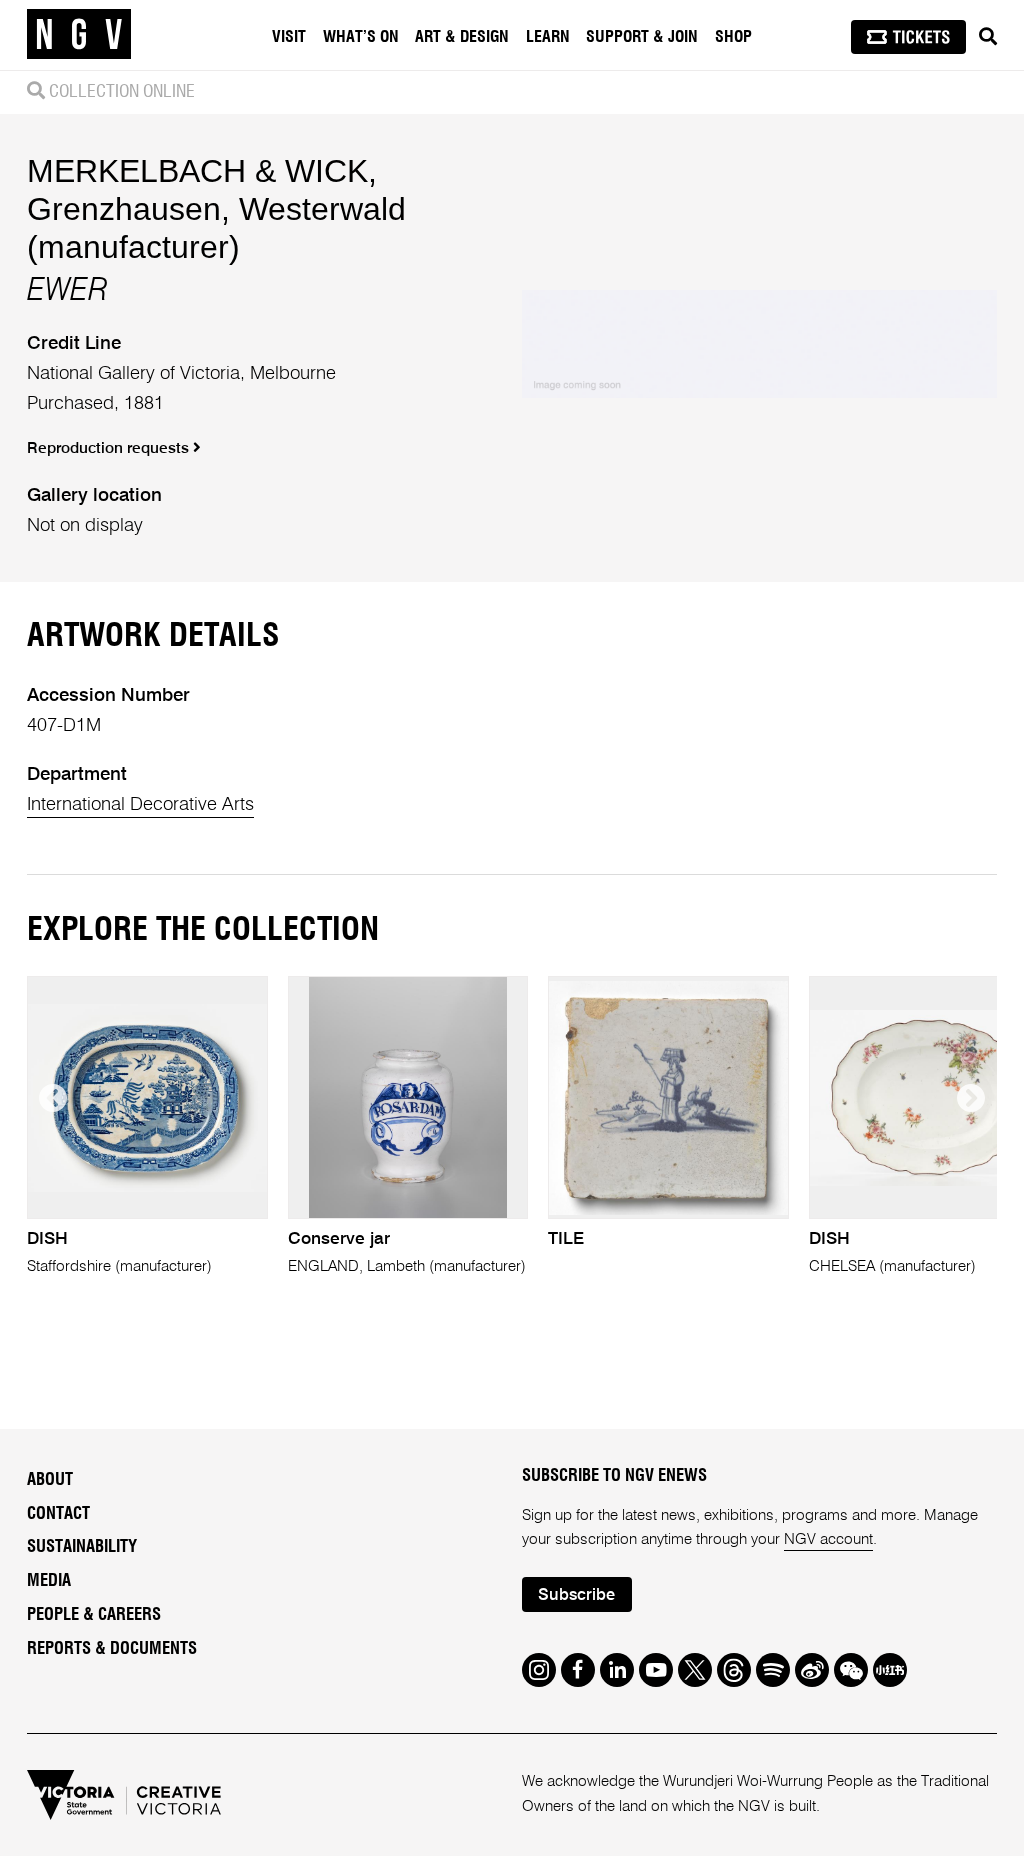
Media (49, 1581)
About (50, 1480)
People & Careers (94, 1615)
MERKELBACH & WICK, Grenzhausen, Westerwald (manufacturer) (216, 209)
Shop (733, 37)
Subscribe (576, 1595)
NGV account (828, 1539)
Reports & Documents (112, 1649)
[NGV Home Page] (79, 35)
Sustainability (82, 1547)
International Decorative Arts (140, 805)
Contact (58, 1514)
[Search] (988, 37)
